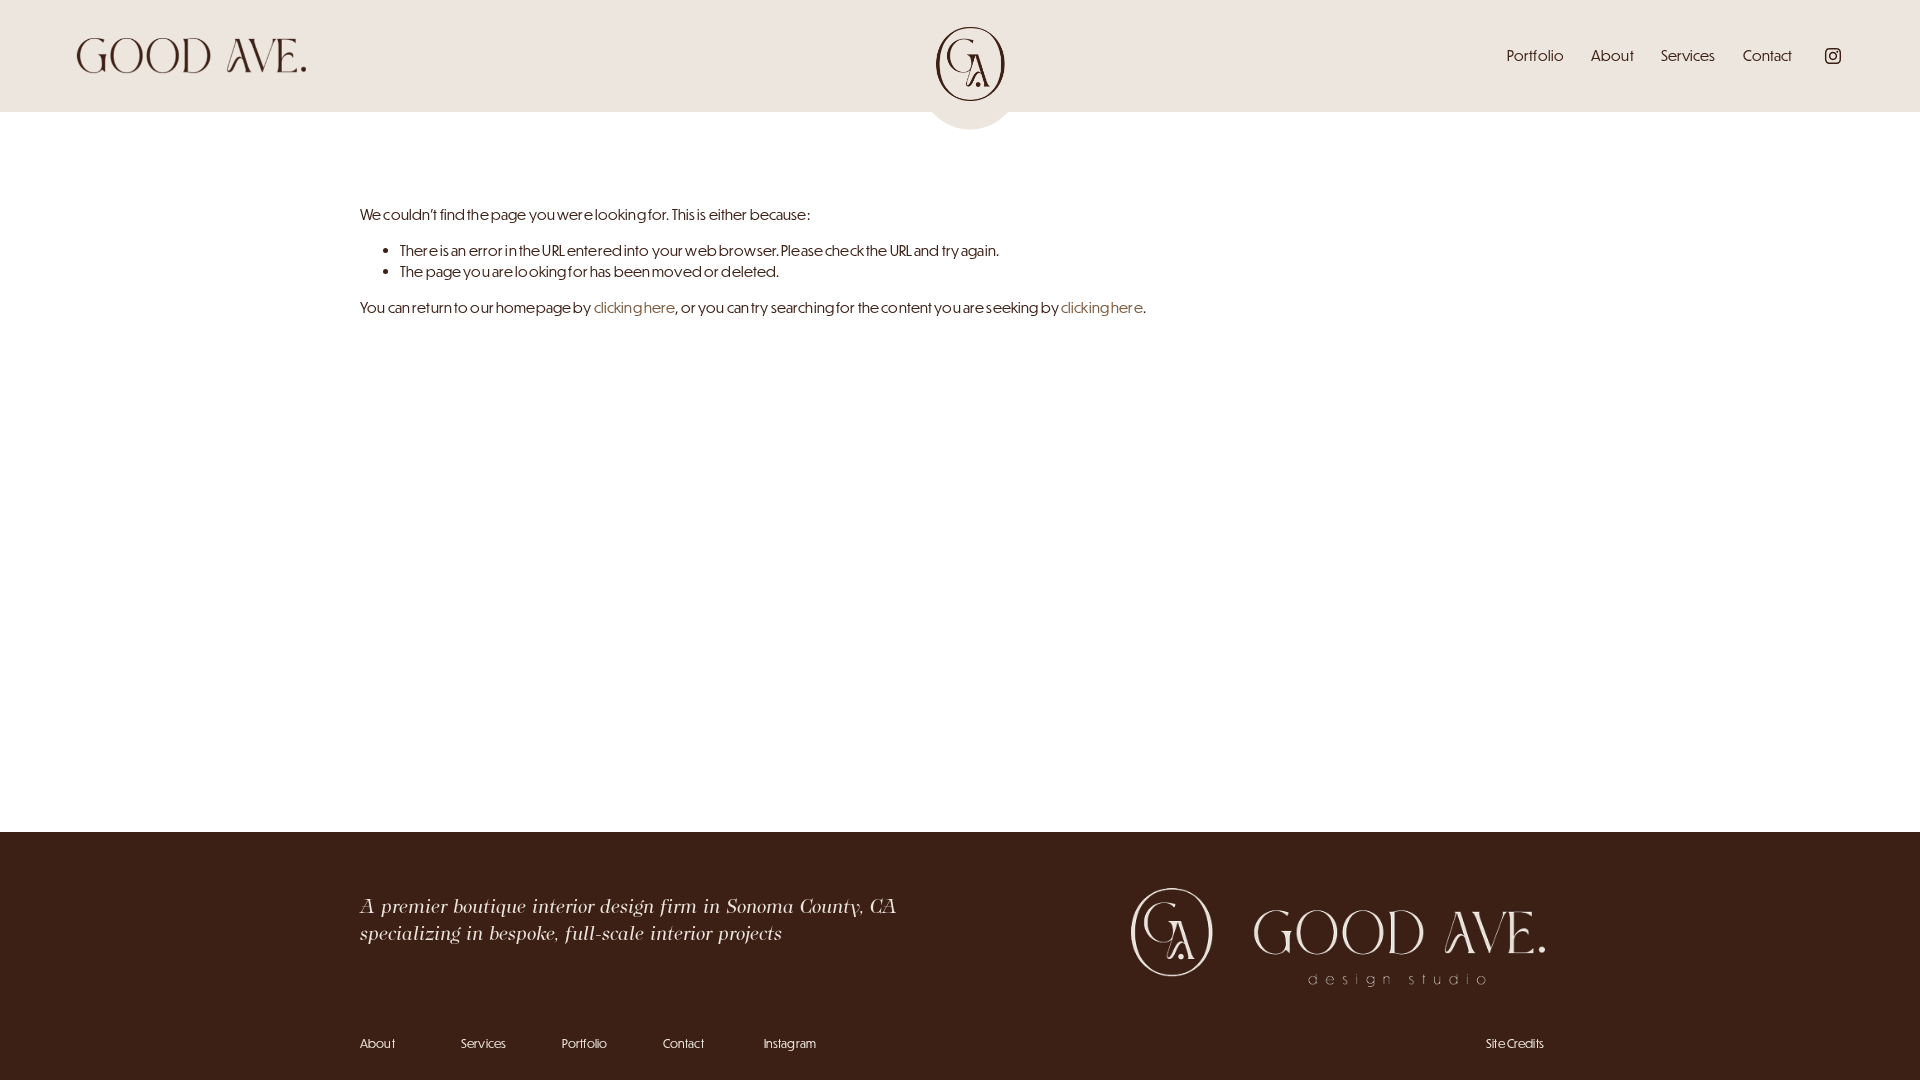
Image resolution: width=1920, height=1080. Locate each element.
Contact (1768, 55)
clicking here (635, 307)
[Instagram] (1833, 56)
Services (1688, 55)
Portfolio (1535, 55)
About (1612, 55)
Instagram (790, 1043)
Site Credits (1515, 1043)
